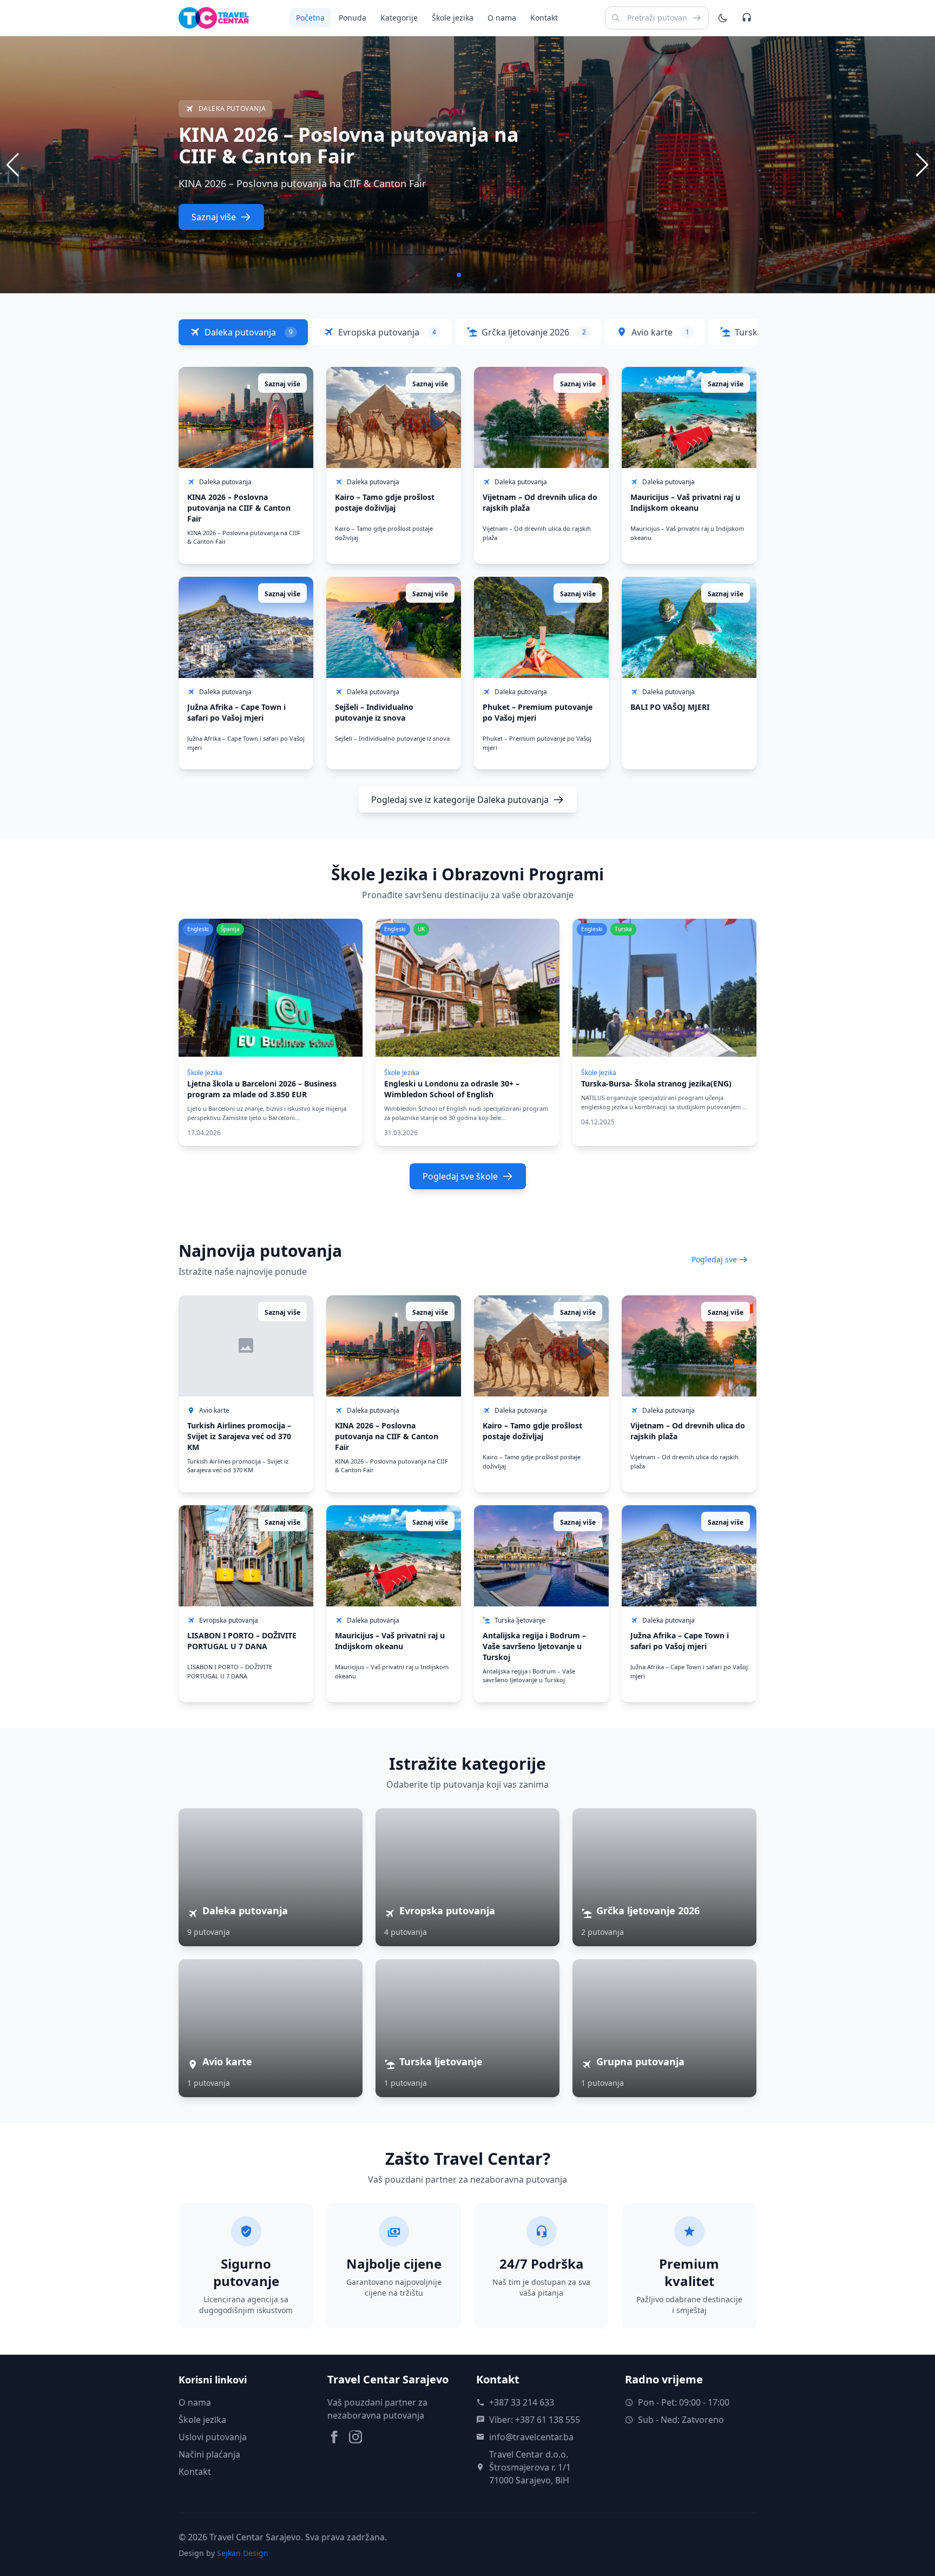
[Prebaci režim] (723, 18)
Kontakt (544, 18)
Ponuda (353, 18)
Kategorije (399, 18)
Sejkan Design (243, 2553)
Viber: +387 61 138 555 (535, 2420)
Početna (310, 18)
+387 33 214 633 (522, 2402)
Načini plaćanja (209, 2454)
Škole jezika (453, 18)
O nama (502, 18)
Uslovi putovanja (213, 2437)
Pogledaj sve (714, 1259)
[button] (922, 165)
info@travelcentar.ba (531, 2437)
